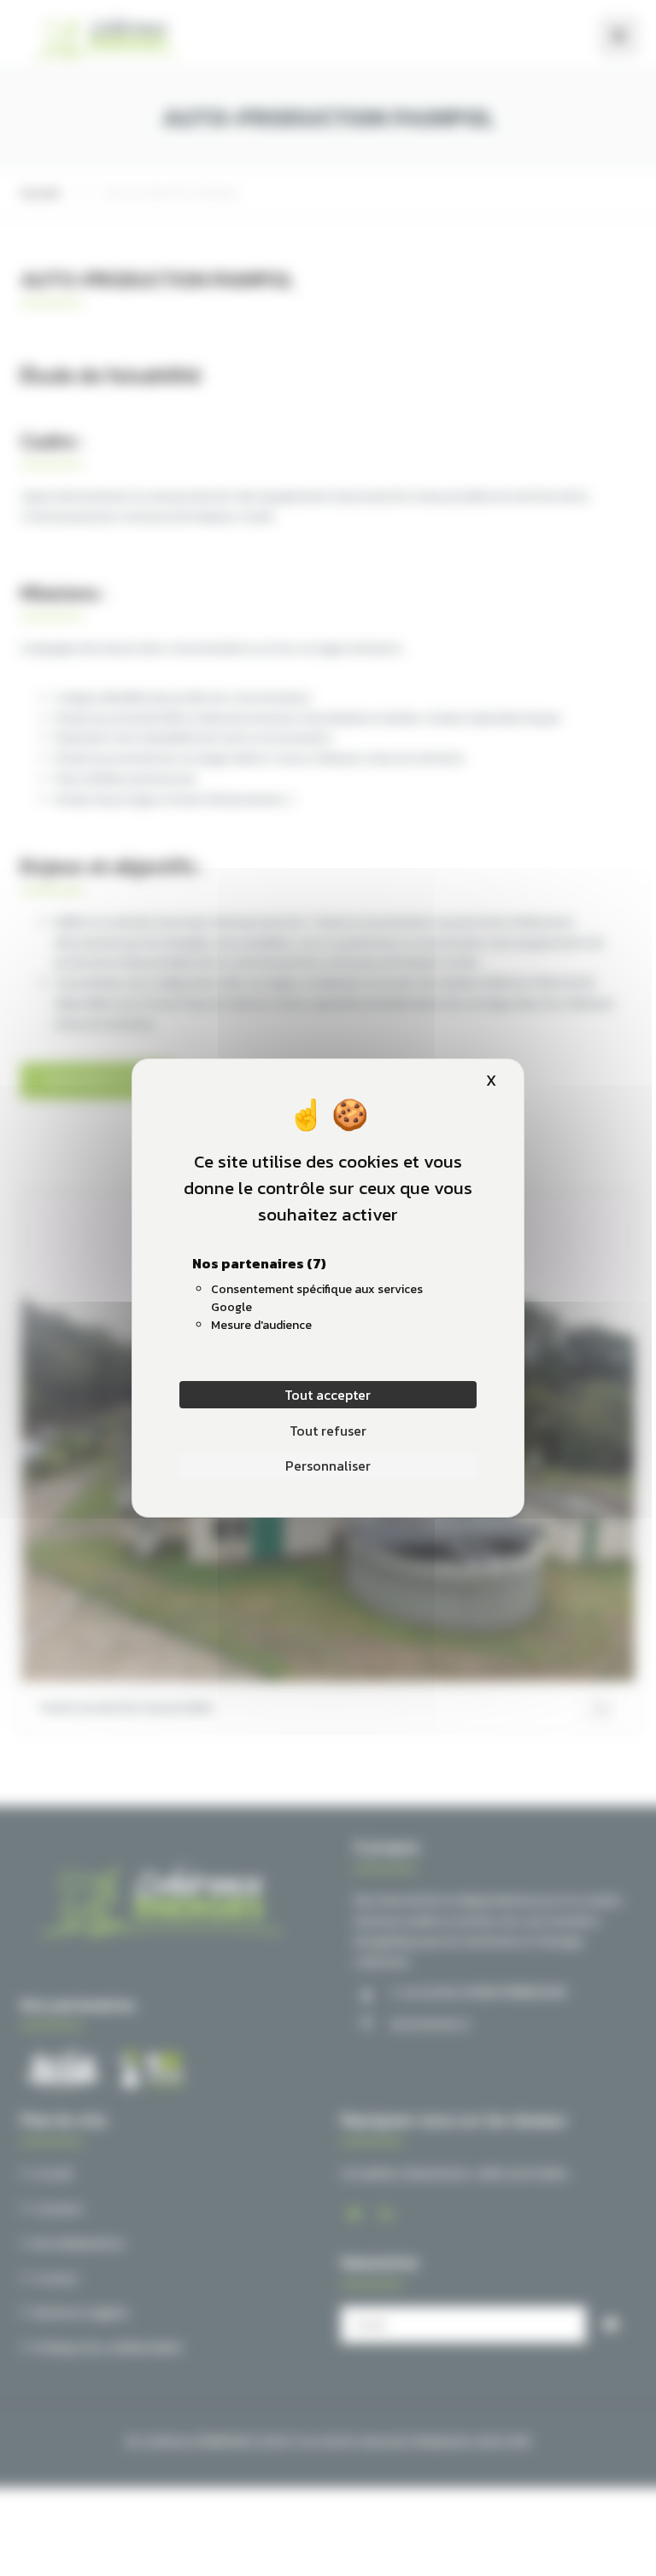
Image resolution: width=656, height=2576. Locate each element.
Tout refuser (328, 1431)
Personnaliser (328, 1466)
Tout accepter (328, 1395)
